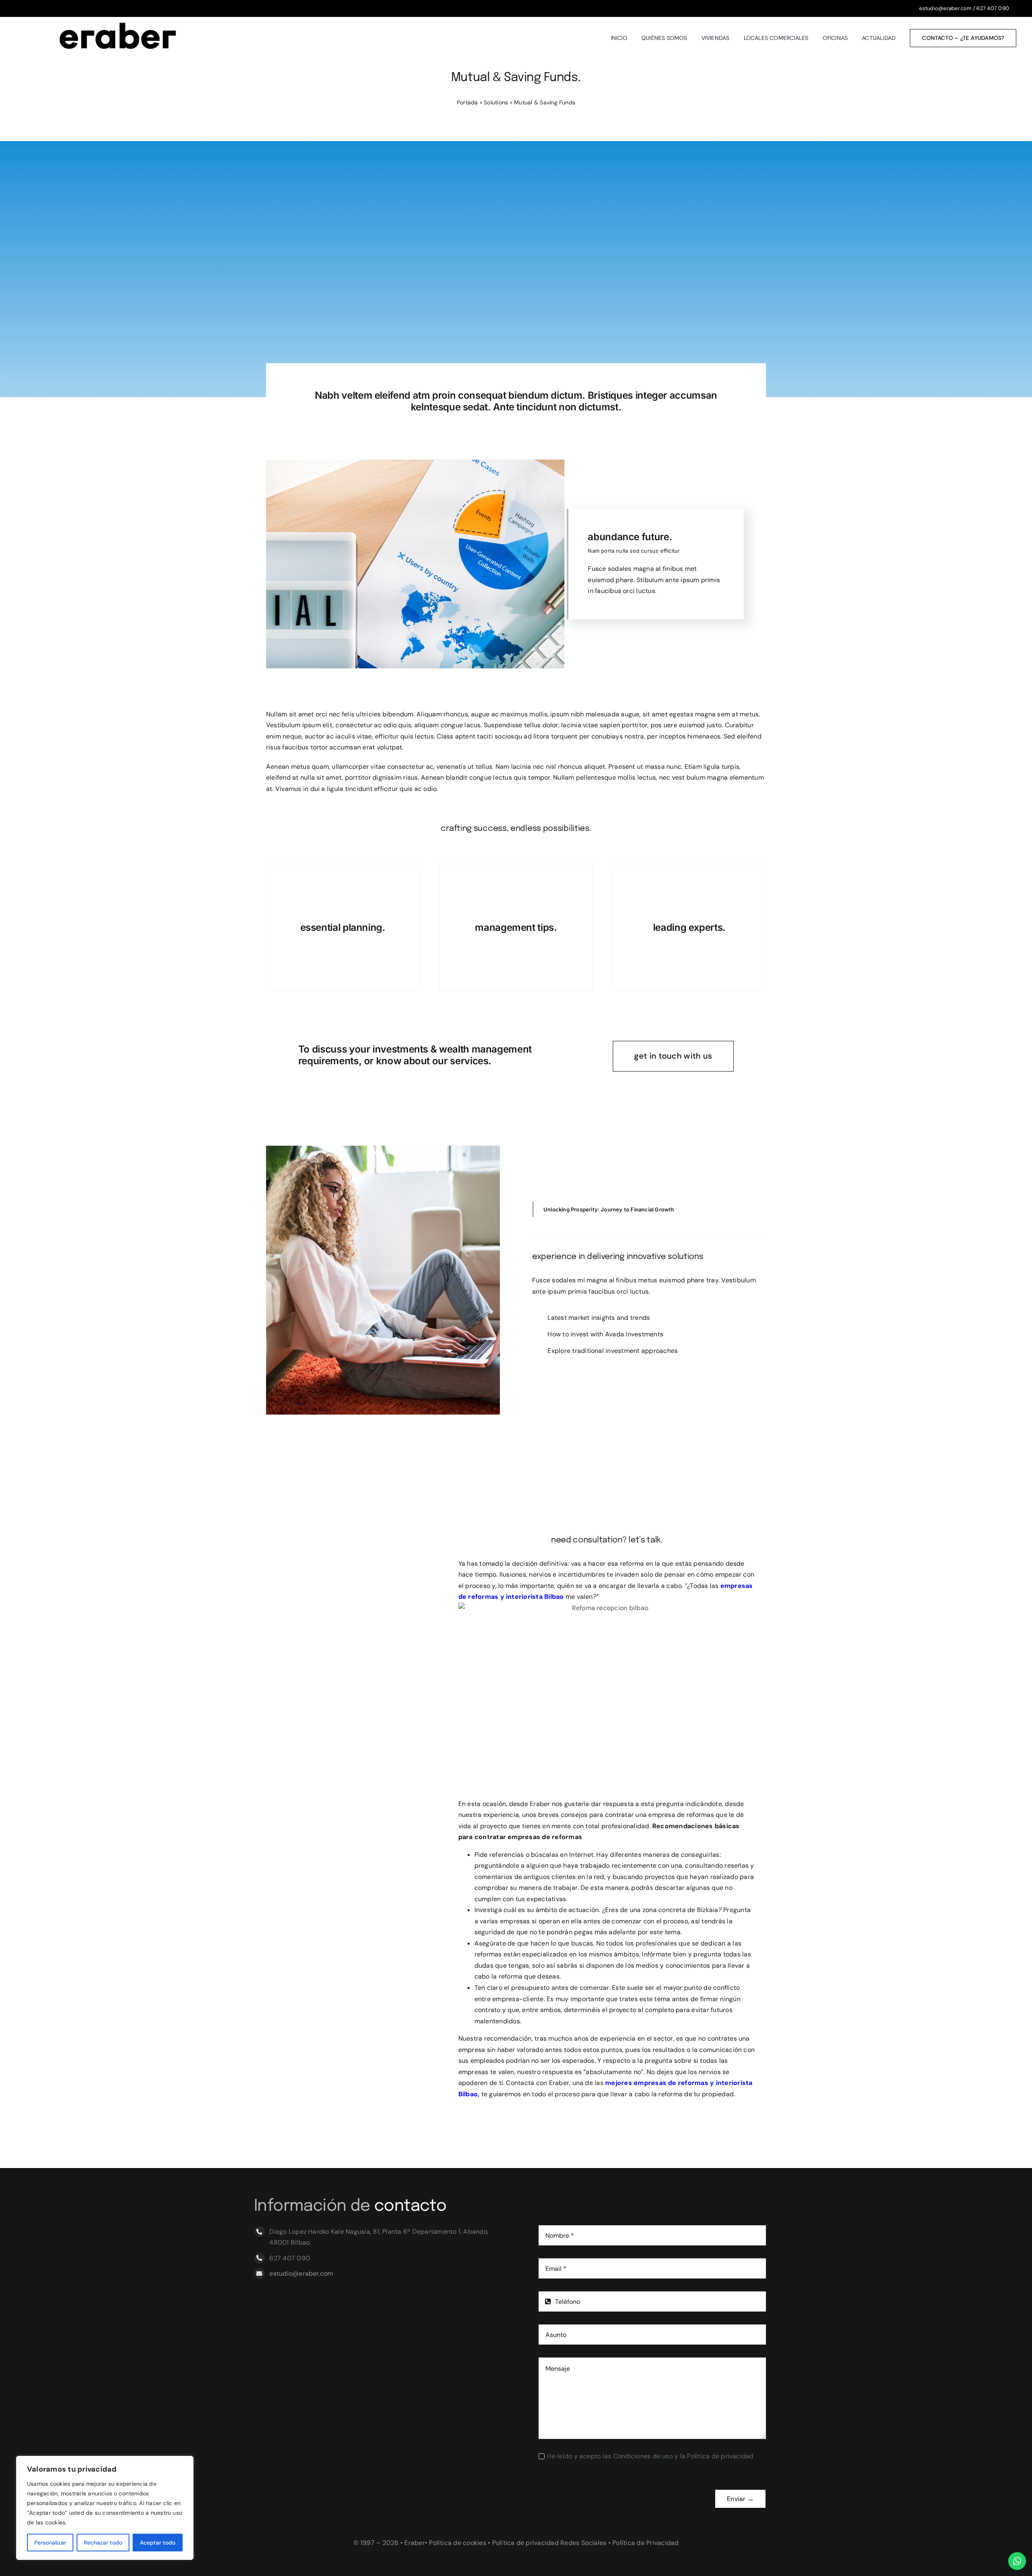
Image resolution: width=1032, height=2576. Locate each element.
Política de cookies (458, 2543)
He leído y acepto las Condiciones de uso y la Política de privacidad (650, 2456)
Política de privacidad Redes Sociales (549, 2543)
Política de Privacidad (645, 2543)
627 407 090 (993, 8)
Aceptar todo (158, 2543)
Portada (467, 102)
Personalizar (50, 2543)
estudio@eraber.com (945, 8)
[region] (105, 2508)
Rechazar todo (103, 2543)
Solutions (496, 102)
